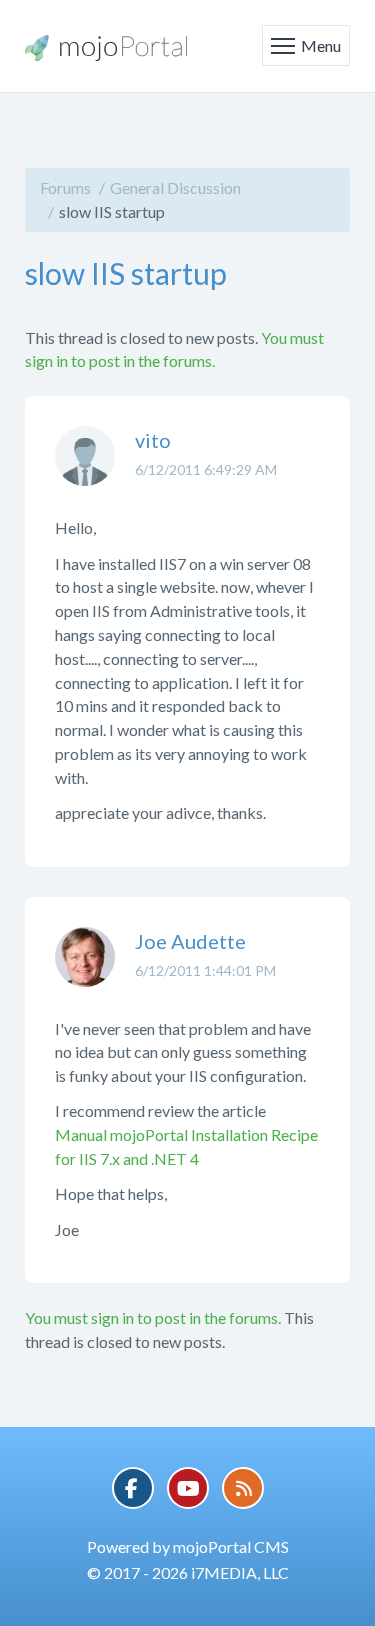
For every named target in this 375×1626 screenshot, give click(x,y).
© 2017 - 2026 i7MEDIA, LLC (188, 1572)
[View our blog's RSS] (243, 1488)
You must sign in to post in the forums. (153, 1317)
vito (153, 440)
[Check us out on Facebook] (133, 1488)
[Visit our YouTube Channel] (188, 1488)
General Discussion (175, 187)
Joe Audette (190, 941)
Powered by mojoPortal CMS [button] (188, 1546)
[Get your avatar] (85, 471)
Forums (65, 187)
